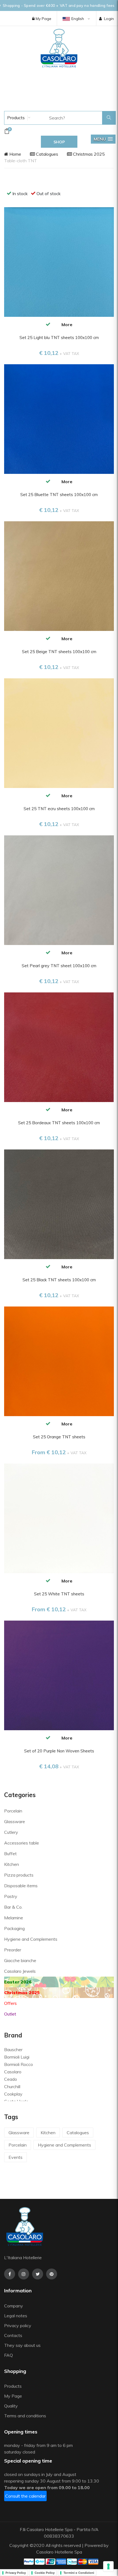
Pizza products (19, 1875)
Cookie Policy (45, 2573)
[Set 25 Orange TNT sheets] (59, 1361)
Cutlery (11, 1832)
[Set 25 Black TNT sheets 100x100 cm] (59, 1204)
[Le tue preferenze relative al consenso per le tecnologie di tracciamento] (108, 2566)
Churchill (12, 2087)
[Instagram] (24, 2274)
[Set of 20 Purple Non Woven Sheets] (59, 1675)
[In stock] (48, 324)
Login (109, 19)
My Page (43, 19)
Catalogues (47, 154)
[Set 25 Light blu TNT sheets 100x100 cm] (59, 261)
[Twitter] (38, 2274)
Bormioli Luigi (17, 2057)
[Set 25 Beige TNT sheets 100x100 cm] (59, 576)
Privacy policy (18, 2325)
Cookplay (13, 2094)
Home (15, 154)
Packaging (14, 1928)
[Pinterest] (52, 2274)
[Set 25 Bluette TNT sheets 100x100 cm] (59, 419)
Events (16, 2157)
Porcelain (13, 1811)
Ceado (11, 2079)
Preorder (13, 1950)
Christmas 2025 (88, 154)
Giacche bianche (20, 1960)
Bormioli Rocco (19, 2064)
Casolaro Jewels (20, 1971)
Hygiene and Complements (31, 1939)
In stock (20, 193)
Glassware (15, 1821)
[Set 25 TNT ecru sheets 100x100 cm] (59, 733)
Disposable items (21, 1886)
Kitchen (12, 1864)
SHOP (59, 142)
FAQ (9, 2355)
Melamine (14, 1918)
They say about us (22, 2345)
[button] (103, 139)
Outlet (10, 2014)
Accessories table (22, 1843)
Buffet (10, 1854)
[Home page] (59, 48)
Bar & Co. (13, 1907)
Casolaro (13, 2072)
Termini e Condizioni (79, 2573)
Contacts (13, 2335)
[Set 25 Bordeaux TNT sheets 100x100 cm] (59, 1047)
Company (14, 2306)
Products (15, 118)
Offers (10, 2003)
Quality (12, 2406)
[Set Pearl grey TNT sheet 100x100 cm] (59, 890)
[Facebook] (10, 2274)
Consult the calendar (25, 2496)
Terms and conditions (25, 2416)
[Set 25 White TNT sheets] (59, 1518)
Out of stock (49, 193)
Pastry (11, 1896)
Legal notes (16, 2316)
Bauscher (13, 2050)
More (67, 325)
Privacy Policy (16, 2573)
